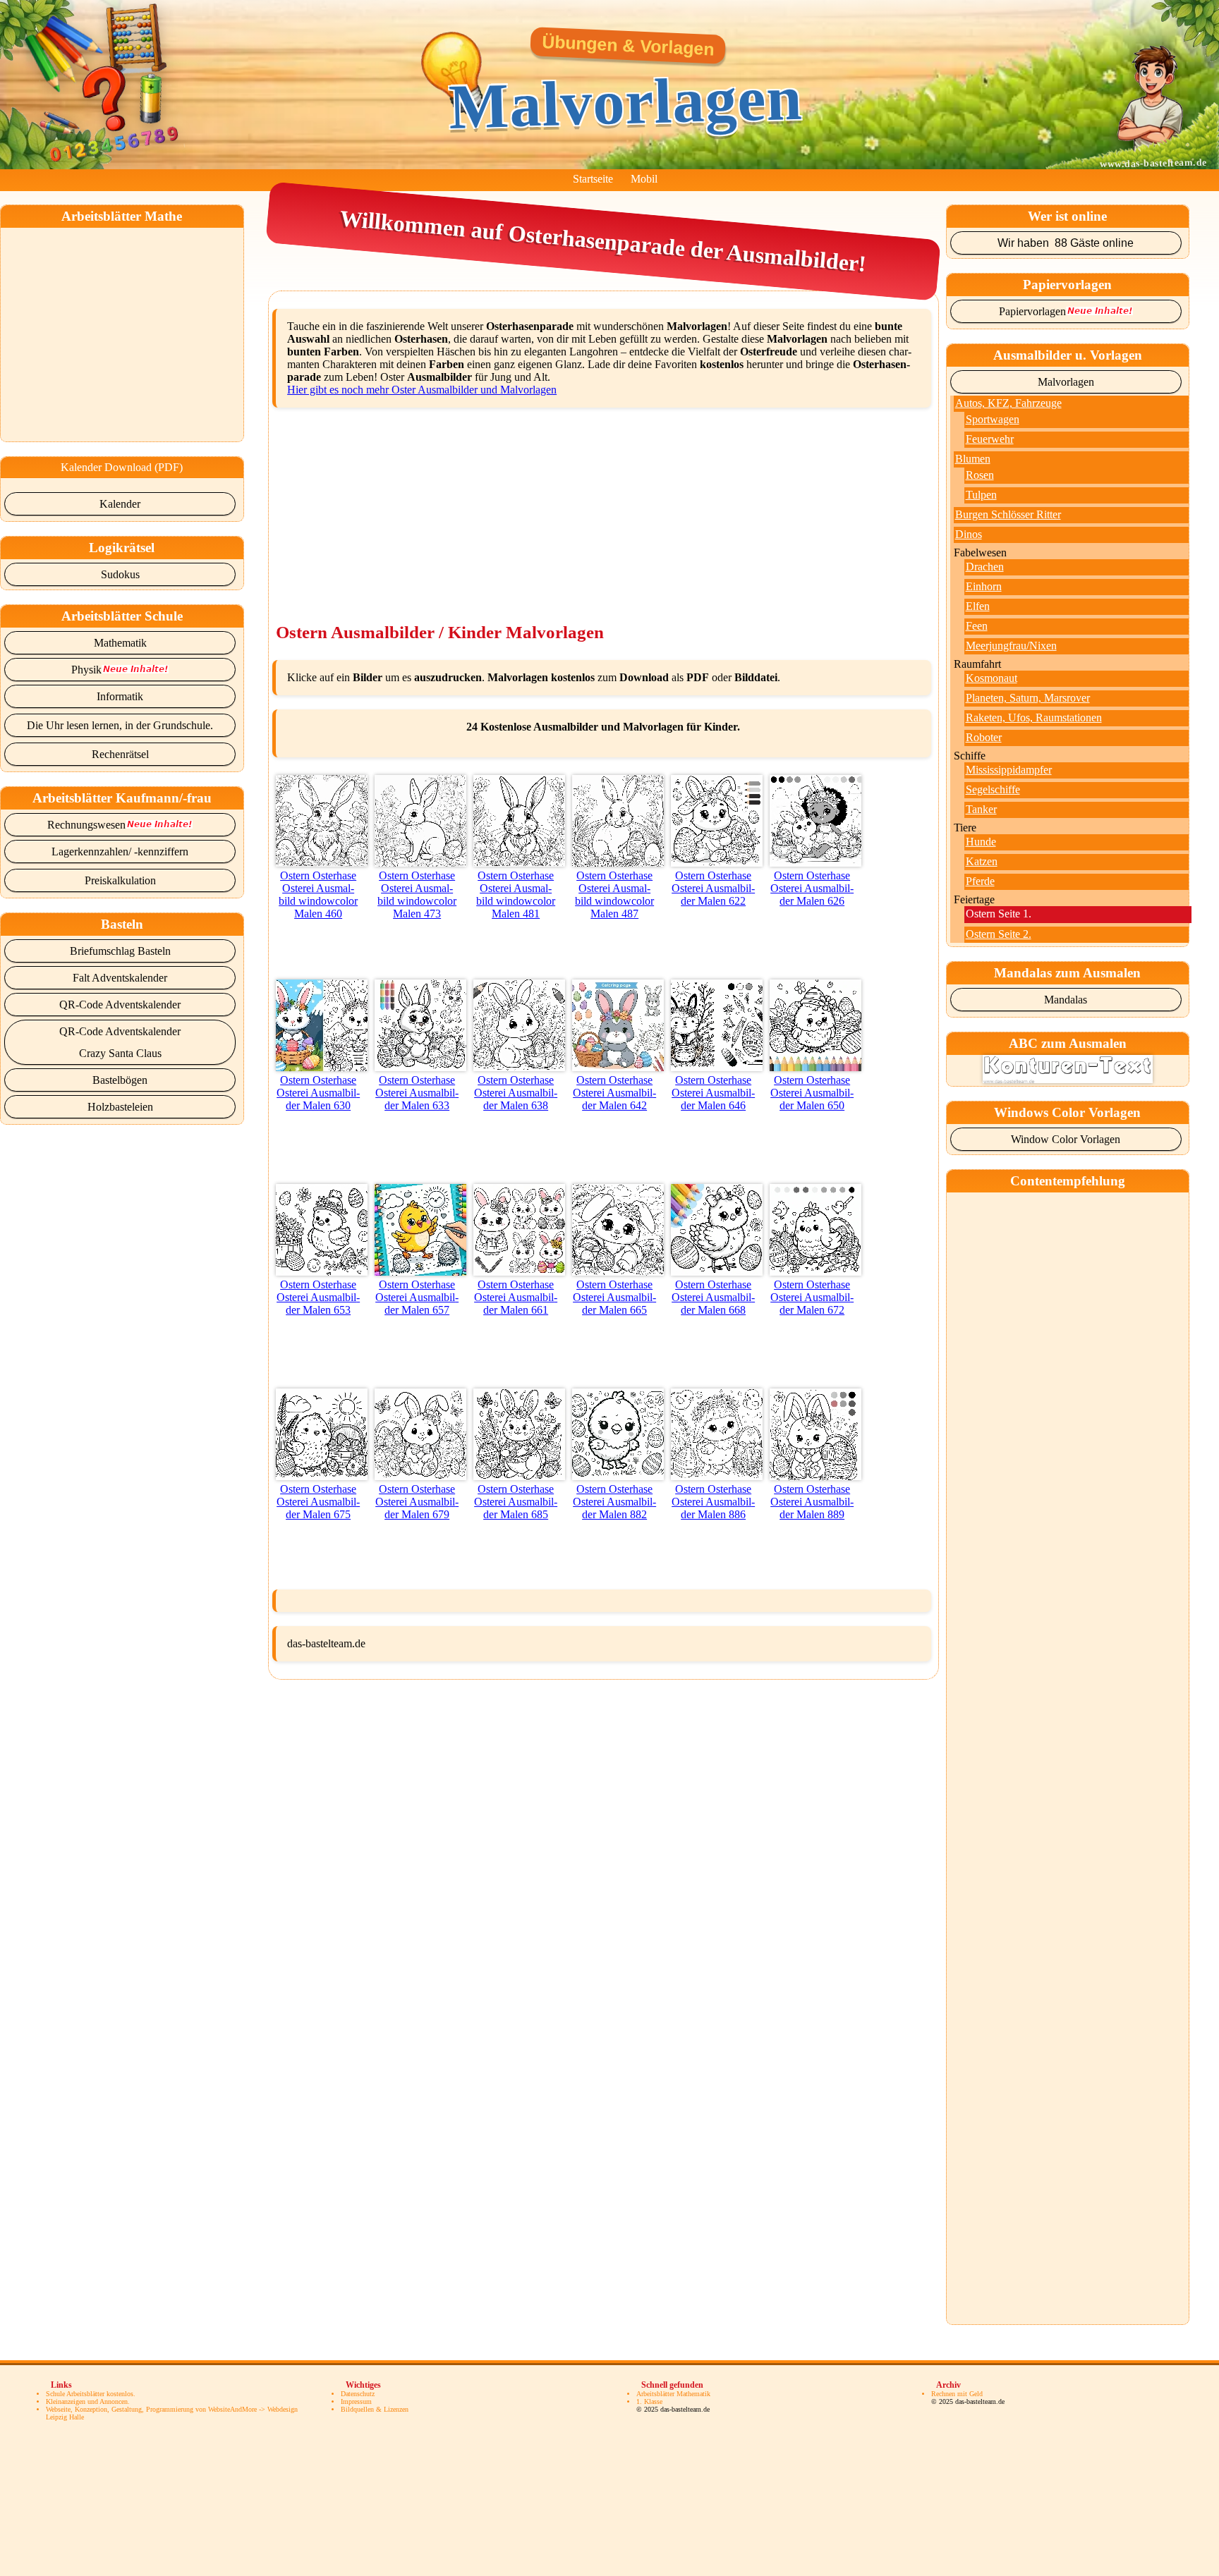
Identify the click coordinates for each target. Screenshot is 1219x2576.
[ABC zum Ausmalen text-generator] (1068, 1079)
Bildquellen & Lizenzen (375, 2409)
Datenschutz (358, 2394)
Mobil (644, 179)
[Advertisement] (124, 326)
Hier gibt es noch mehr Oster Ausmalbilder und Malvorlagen (422, 390)
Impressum (356, 2401)
